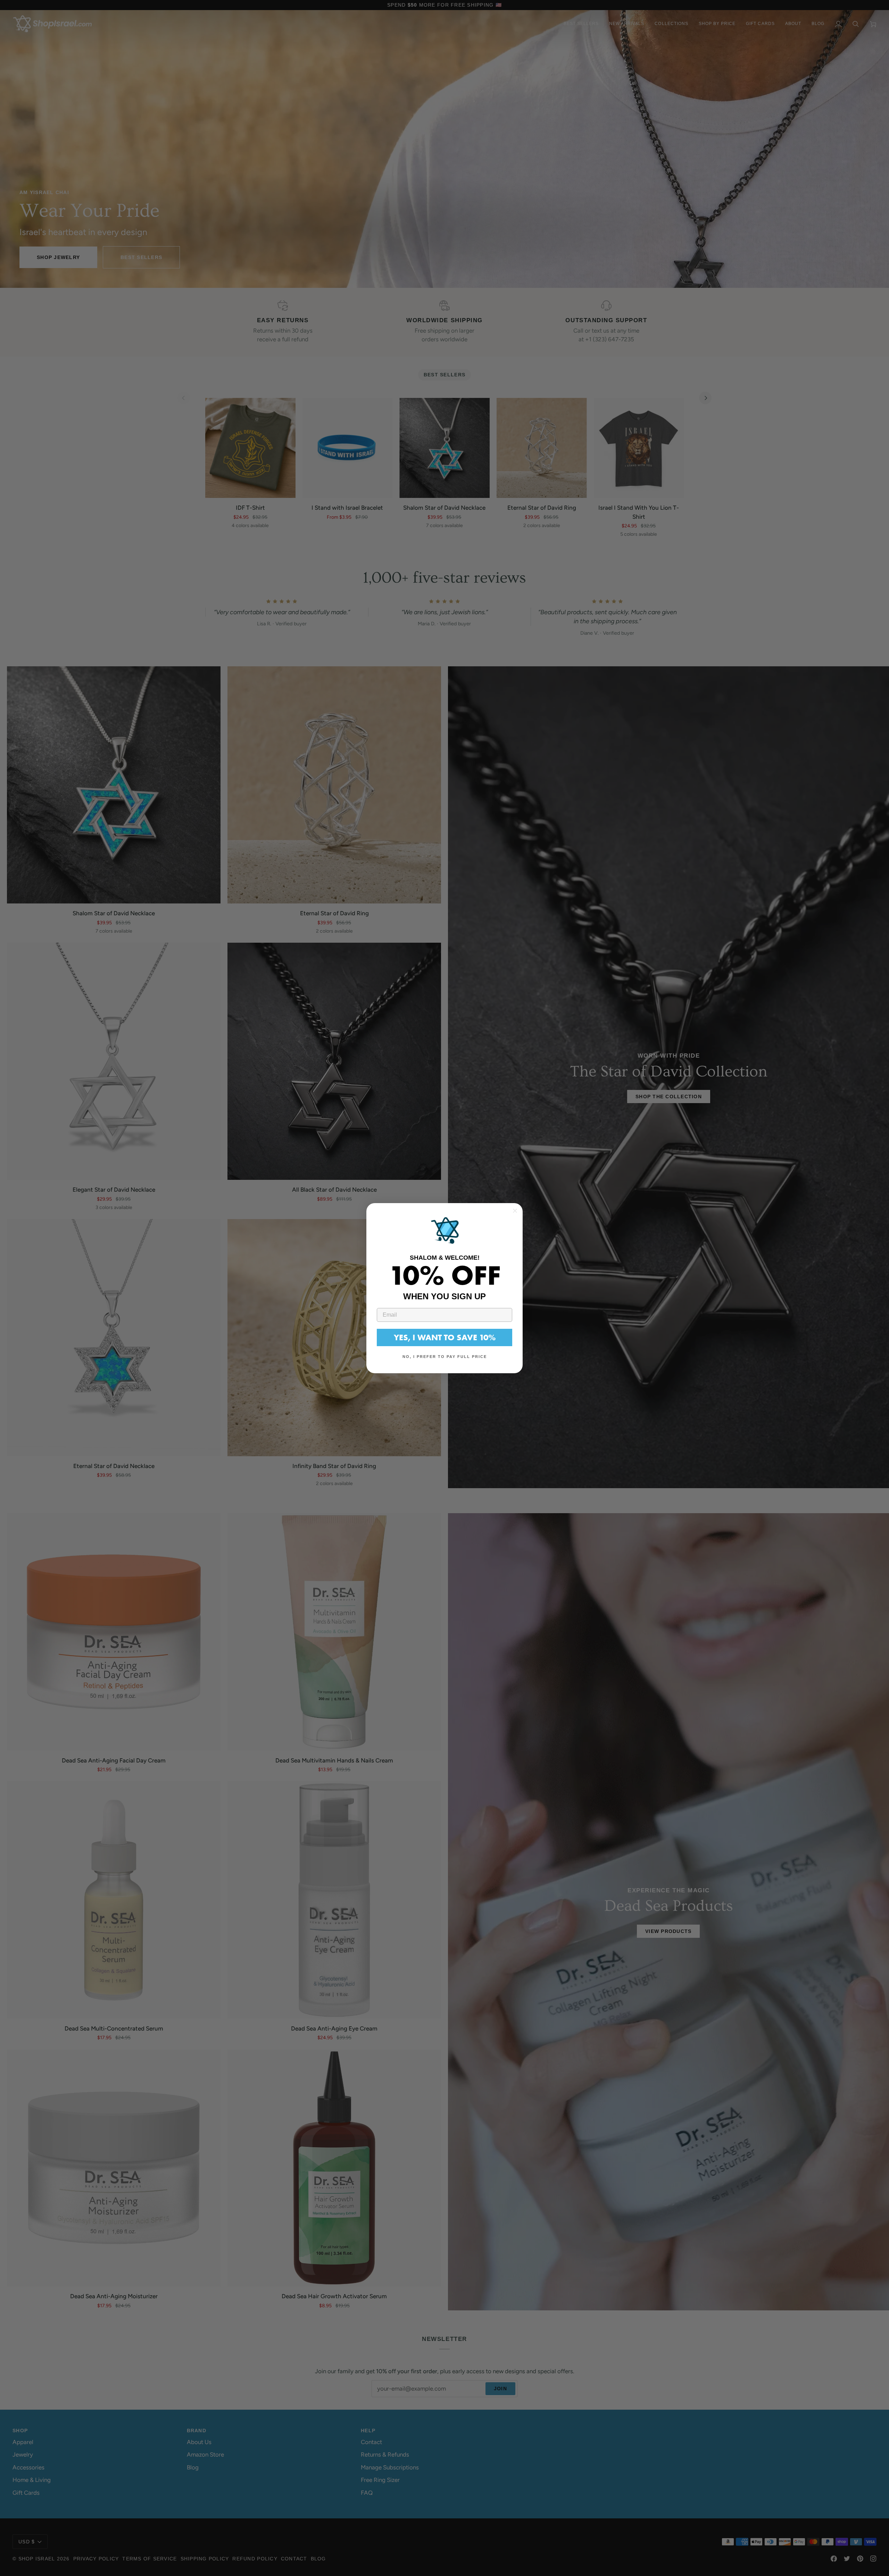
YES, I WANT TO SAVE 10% (445, 1337)
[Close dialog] (515, 1211)
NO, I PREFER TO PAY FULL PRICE (445, 1357)
